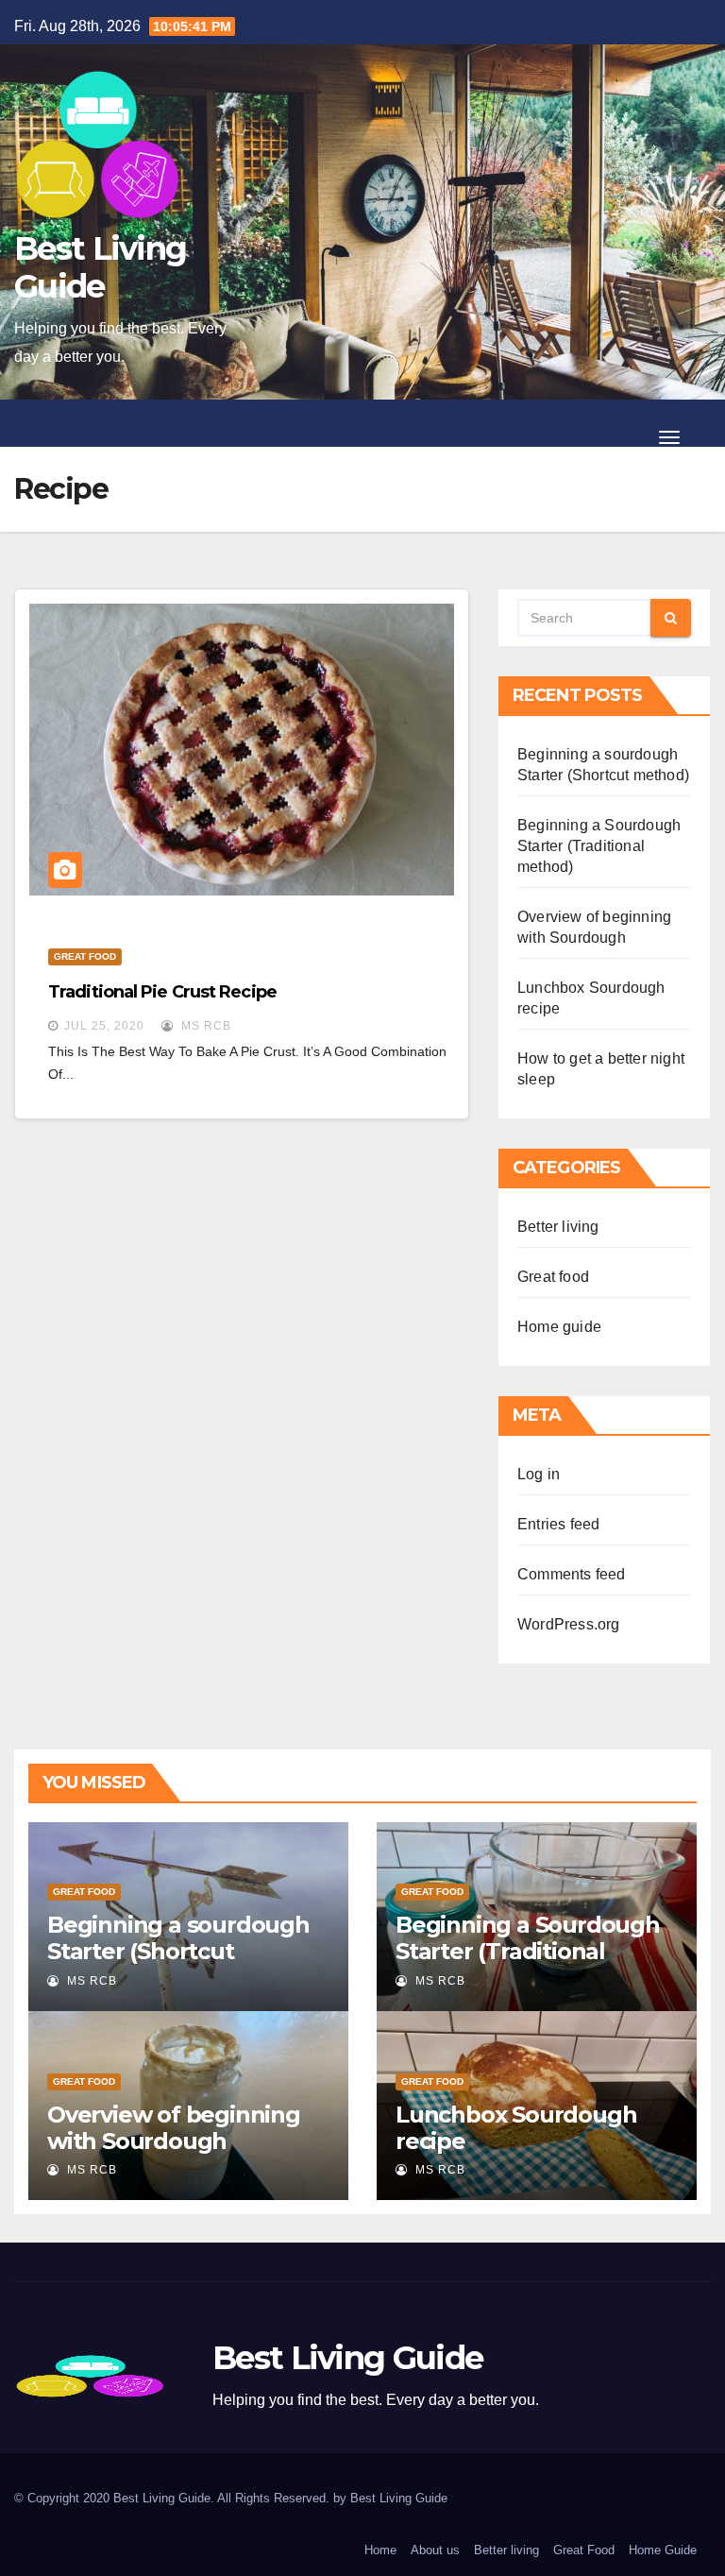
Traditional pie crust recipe (162, 992)
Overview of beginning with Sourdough (174, 2128)
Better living (558, 1227)
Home (380, 2550)
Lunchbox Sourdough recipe (516, 2128)
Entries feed (558, 1524)
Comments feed (572, 1574)
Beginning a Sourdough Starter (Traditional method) (599, 846)
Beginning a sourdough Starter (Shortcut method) (178, 1951)
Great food (85, 956)
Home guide (559, 1327)
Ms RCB (204, 1026)
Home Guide (663, 2550)
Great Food (584, 2550)
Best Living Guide (100, 267)
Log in (539, 1474)
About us (435, 2550)
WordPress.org (569, 1624)
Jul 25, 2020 (104, 1026)
